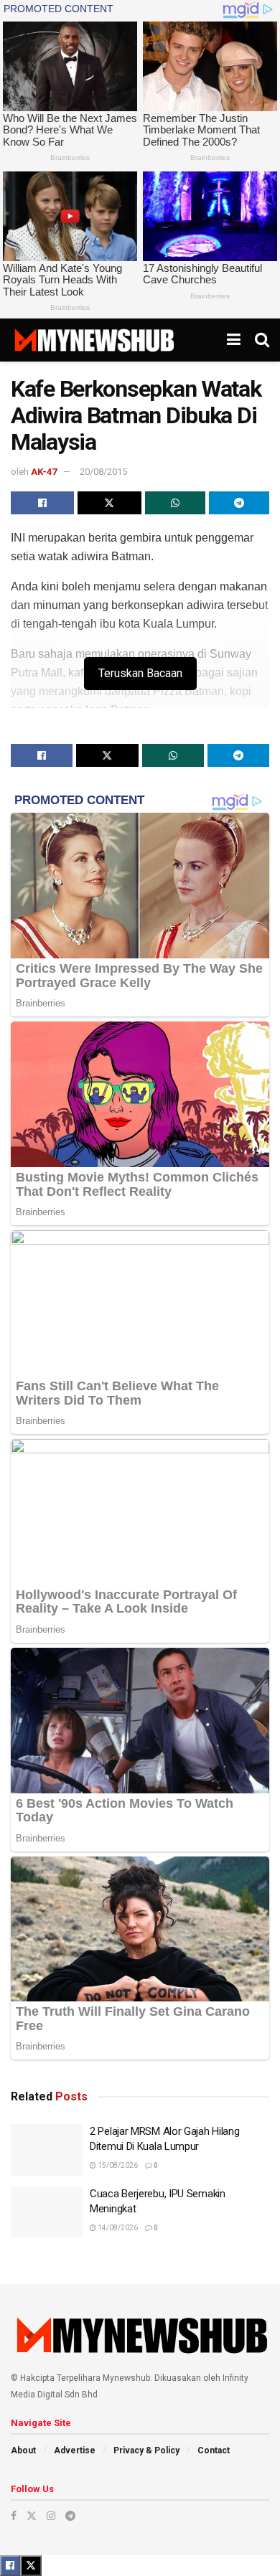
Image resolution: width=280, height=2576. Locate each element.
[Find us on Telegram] (70, 2516)
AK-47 (44, 472)
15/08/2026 (117, 2165)
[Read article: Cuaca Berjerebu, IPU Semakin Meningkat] (47, 2212)
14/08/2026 (117, 2228)
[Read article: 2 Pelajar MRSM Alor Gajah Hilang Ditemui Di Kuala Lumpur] (47, 2150)
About (23, 2450)
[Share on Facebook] (42, 503)
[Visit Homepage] (94, 340)
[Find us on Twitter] (32, 2516)
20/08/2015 (103, 472)
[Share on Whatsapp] (175, 503)
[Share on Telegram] (239, 503)
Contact (214, 2450)
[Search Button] (262, 340)
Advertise (75, 2450)
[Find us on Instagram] (51, 2516)
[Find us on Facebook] (14, 2516)
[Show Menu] (234, 340)
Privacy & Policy (146, 2450)
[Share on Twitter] (109, 503)
